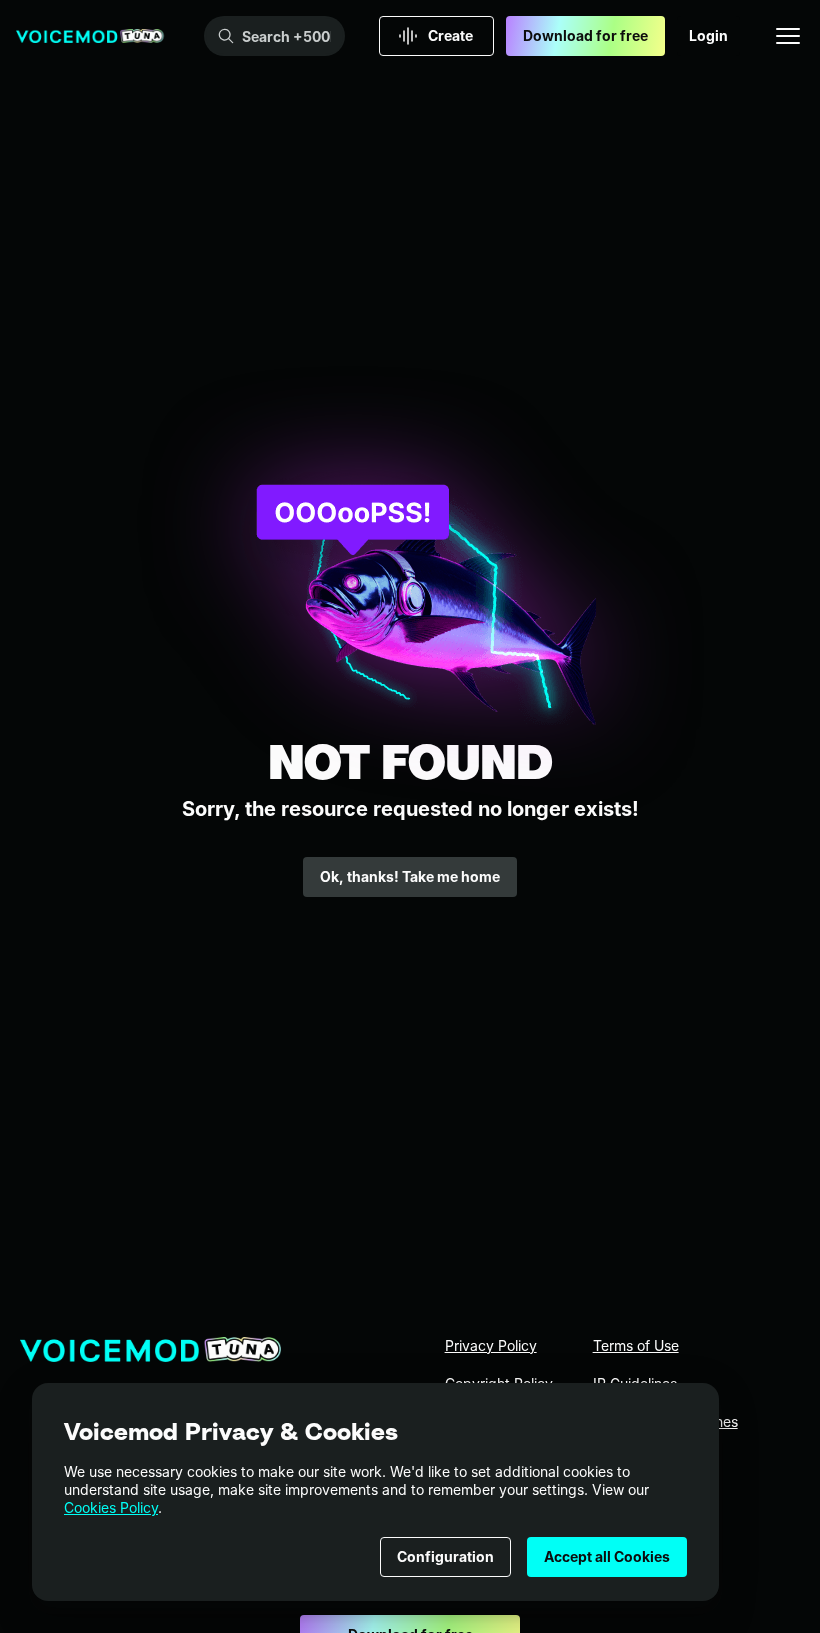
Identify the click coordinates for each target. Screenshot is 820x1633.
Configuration (445, 1556)
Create (450, 35)
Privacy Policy (491, 1345)
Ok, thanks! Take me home (410, 876)
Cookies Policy (111, 1507)
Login (708, 35)
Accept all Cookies (607, 1556)
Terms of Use (636, 1345)
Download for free (585, 35)
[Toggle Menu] (788, 36)
